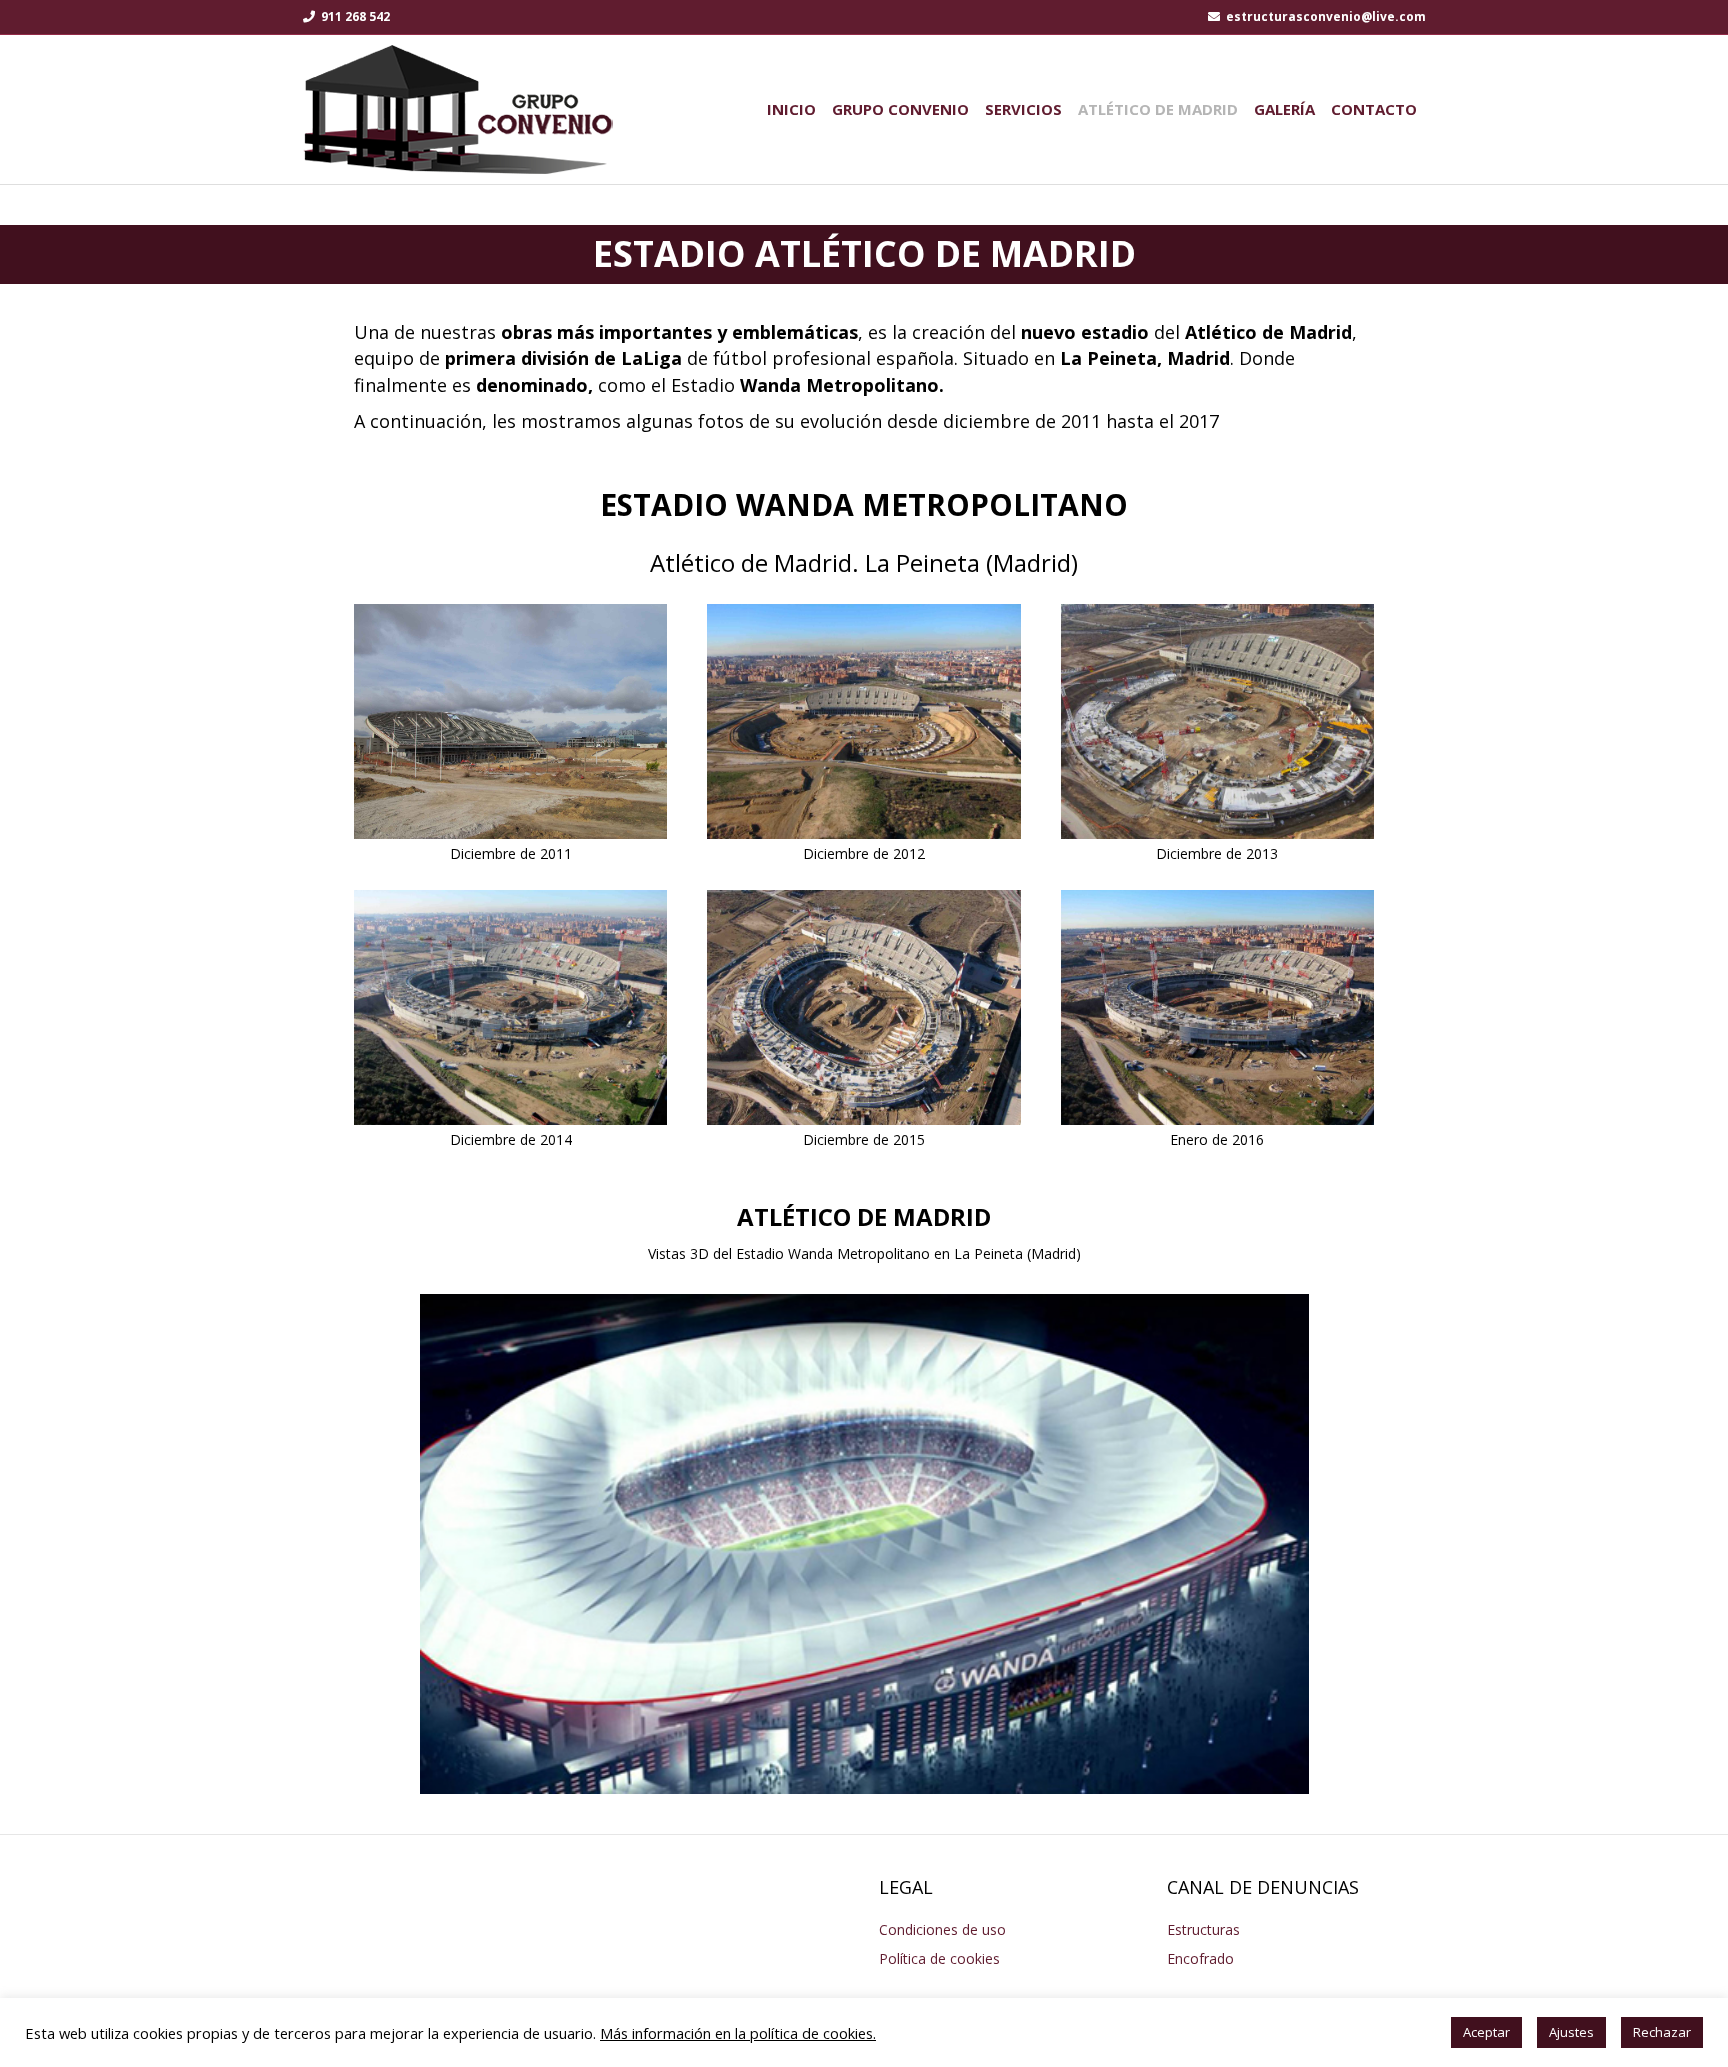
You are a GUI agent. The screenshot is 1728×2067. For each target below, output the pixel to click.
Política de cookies (939, 1958)
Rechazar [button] (1662, 2032)
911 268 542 (354, 16)
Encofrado (1200, 1958)
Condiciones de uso (942, 1929)
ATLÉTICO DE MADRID (1158, 109)
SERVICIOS (1023, 109)
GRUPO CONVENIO (900, 109)
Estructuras (1203, 1929)
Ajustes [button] (1571, 2032)
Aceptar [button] (1486, 2032)
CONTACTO (1374, 109)
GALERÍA (1284, 109)
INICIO (791, 109)
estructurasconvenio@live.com (1324, 16)
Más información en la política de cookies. (738, 2033)
